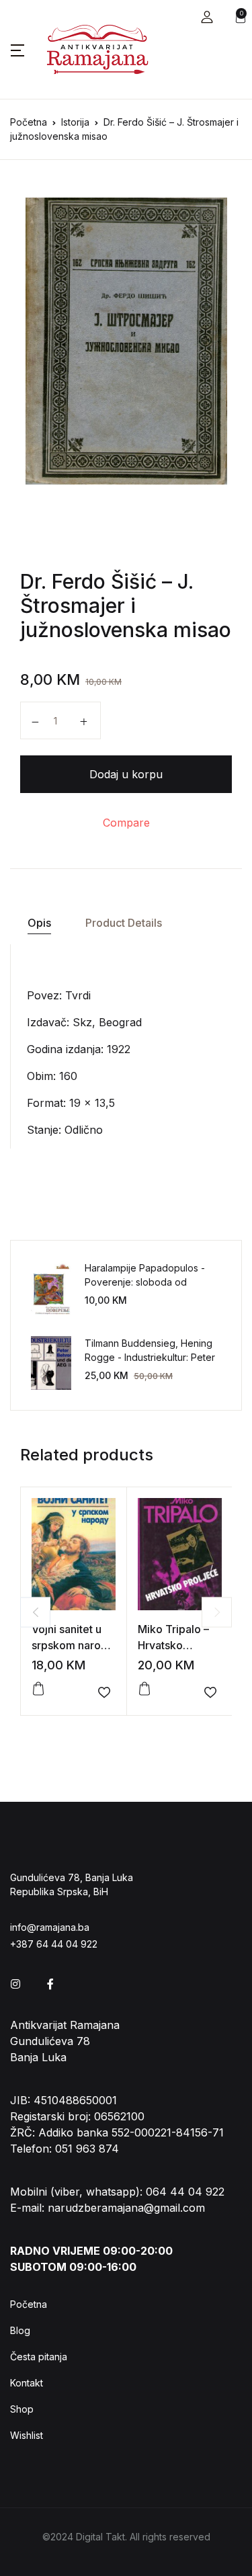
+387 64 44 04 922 (54, 1944)
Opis (39, 923)
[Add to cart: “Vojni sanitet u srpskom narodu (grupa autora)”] (38, 1689)
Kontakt (27, 2383)
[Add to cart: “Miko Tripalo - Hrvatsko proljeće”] (144, 1689)
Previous (35, 1612)
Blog (20, 2330)
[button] (207, 17)
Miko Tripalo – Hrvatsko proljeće (173, 1645)
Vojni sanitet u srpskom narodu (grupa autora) (73, 1645)
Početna (29, 122)
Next (217, 1612)
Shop (22, 2409)
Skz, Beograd (107, 1022)
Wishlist (27, 2435)
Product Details (124, 923)
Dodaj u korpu (126, 774)
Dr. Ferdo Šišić (88, 581)
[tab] (39, 923)
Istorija (75, 122)
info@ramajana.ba (50, 1927)
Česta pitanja (39, 2357)
